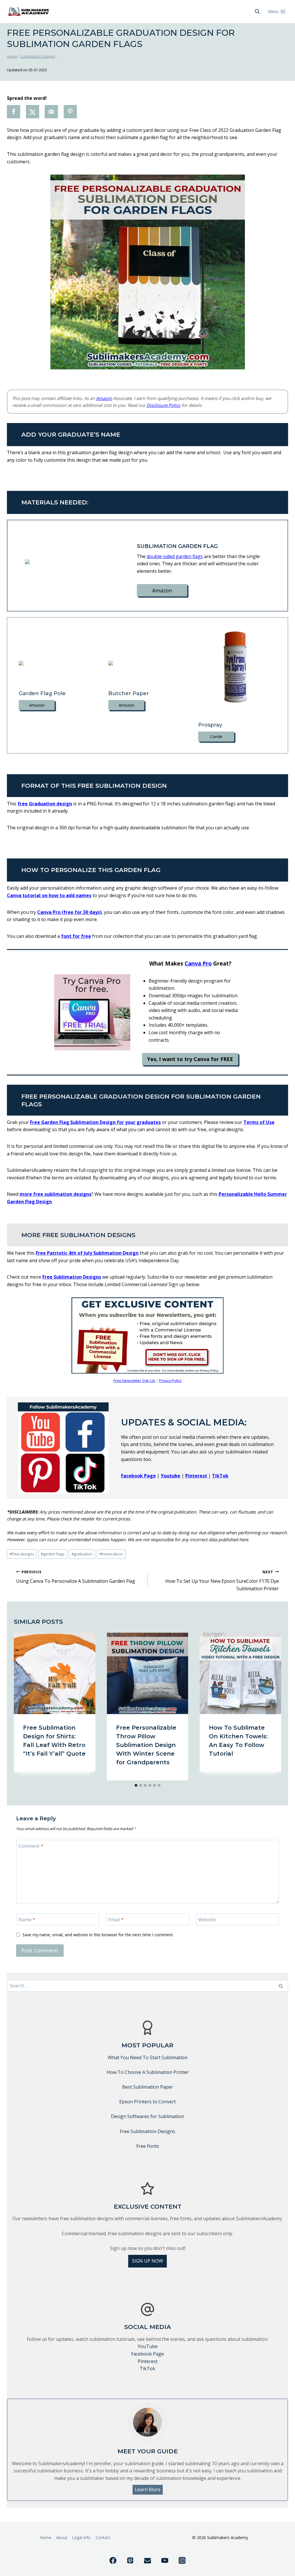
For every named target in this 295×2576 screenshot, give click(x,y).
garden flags (53, 1554)
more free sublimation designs (55, 1194)
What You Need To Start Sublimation (148, 2057)
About (62, 2537)
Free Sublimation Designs (72, 1277)
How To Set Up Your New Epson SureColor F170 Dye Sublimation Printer (222, 1580)
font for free (76, 936)
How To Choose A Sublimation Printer (148, 2072)
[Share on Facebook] (14, 112)
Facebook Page (147, 2354)
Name (27, 1920)
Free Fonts (148, 2146)
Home (46, 2537)
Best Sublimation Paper (148, 2087)
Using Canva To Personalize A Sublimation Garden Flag (76, 1577)
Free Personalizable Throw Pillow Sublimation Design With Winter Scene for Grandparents (146, 1745)
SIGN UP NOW (147, 2261)
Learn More (148, 2489)
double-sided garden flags (175, 556)
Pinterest (196, 1476)
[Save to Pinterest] (70, 112)
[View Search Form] (257, 12)
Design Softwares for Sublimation (147, 2116)
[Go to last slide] (24, 1707)
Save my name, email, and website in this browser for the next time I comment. (98, 1935)
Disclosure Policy (163, 405)
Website (207, 1920)
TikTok (220, 1476)
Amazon (104, 398)
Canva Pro (198, 964)
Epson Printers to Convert (147, 2102)
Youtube (171, 1476)
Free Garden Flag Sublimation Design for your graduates (95, 1122)
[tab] (136, 1785)
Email (116, 1920)
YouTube (148, 2346)
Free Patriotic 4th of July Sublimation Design (87, 1253)
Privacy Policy (170, 1380)
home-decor (111, 1554)
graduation (82, 1554)
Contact (103, 2537)
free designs (22, 1554)
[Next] (271, 1707)
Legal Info (81, 2537)
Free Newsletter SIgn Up (134, 1380)
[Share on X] (33, 112)
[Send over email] (51, 112)
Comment (31, 1846)
